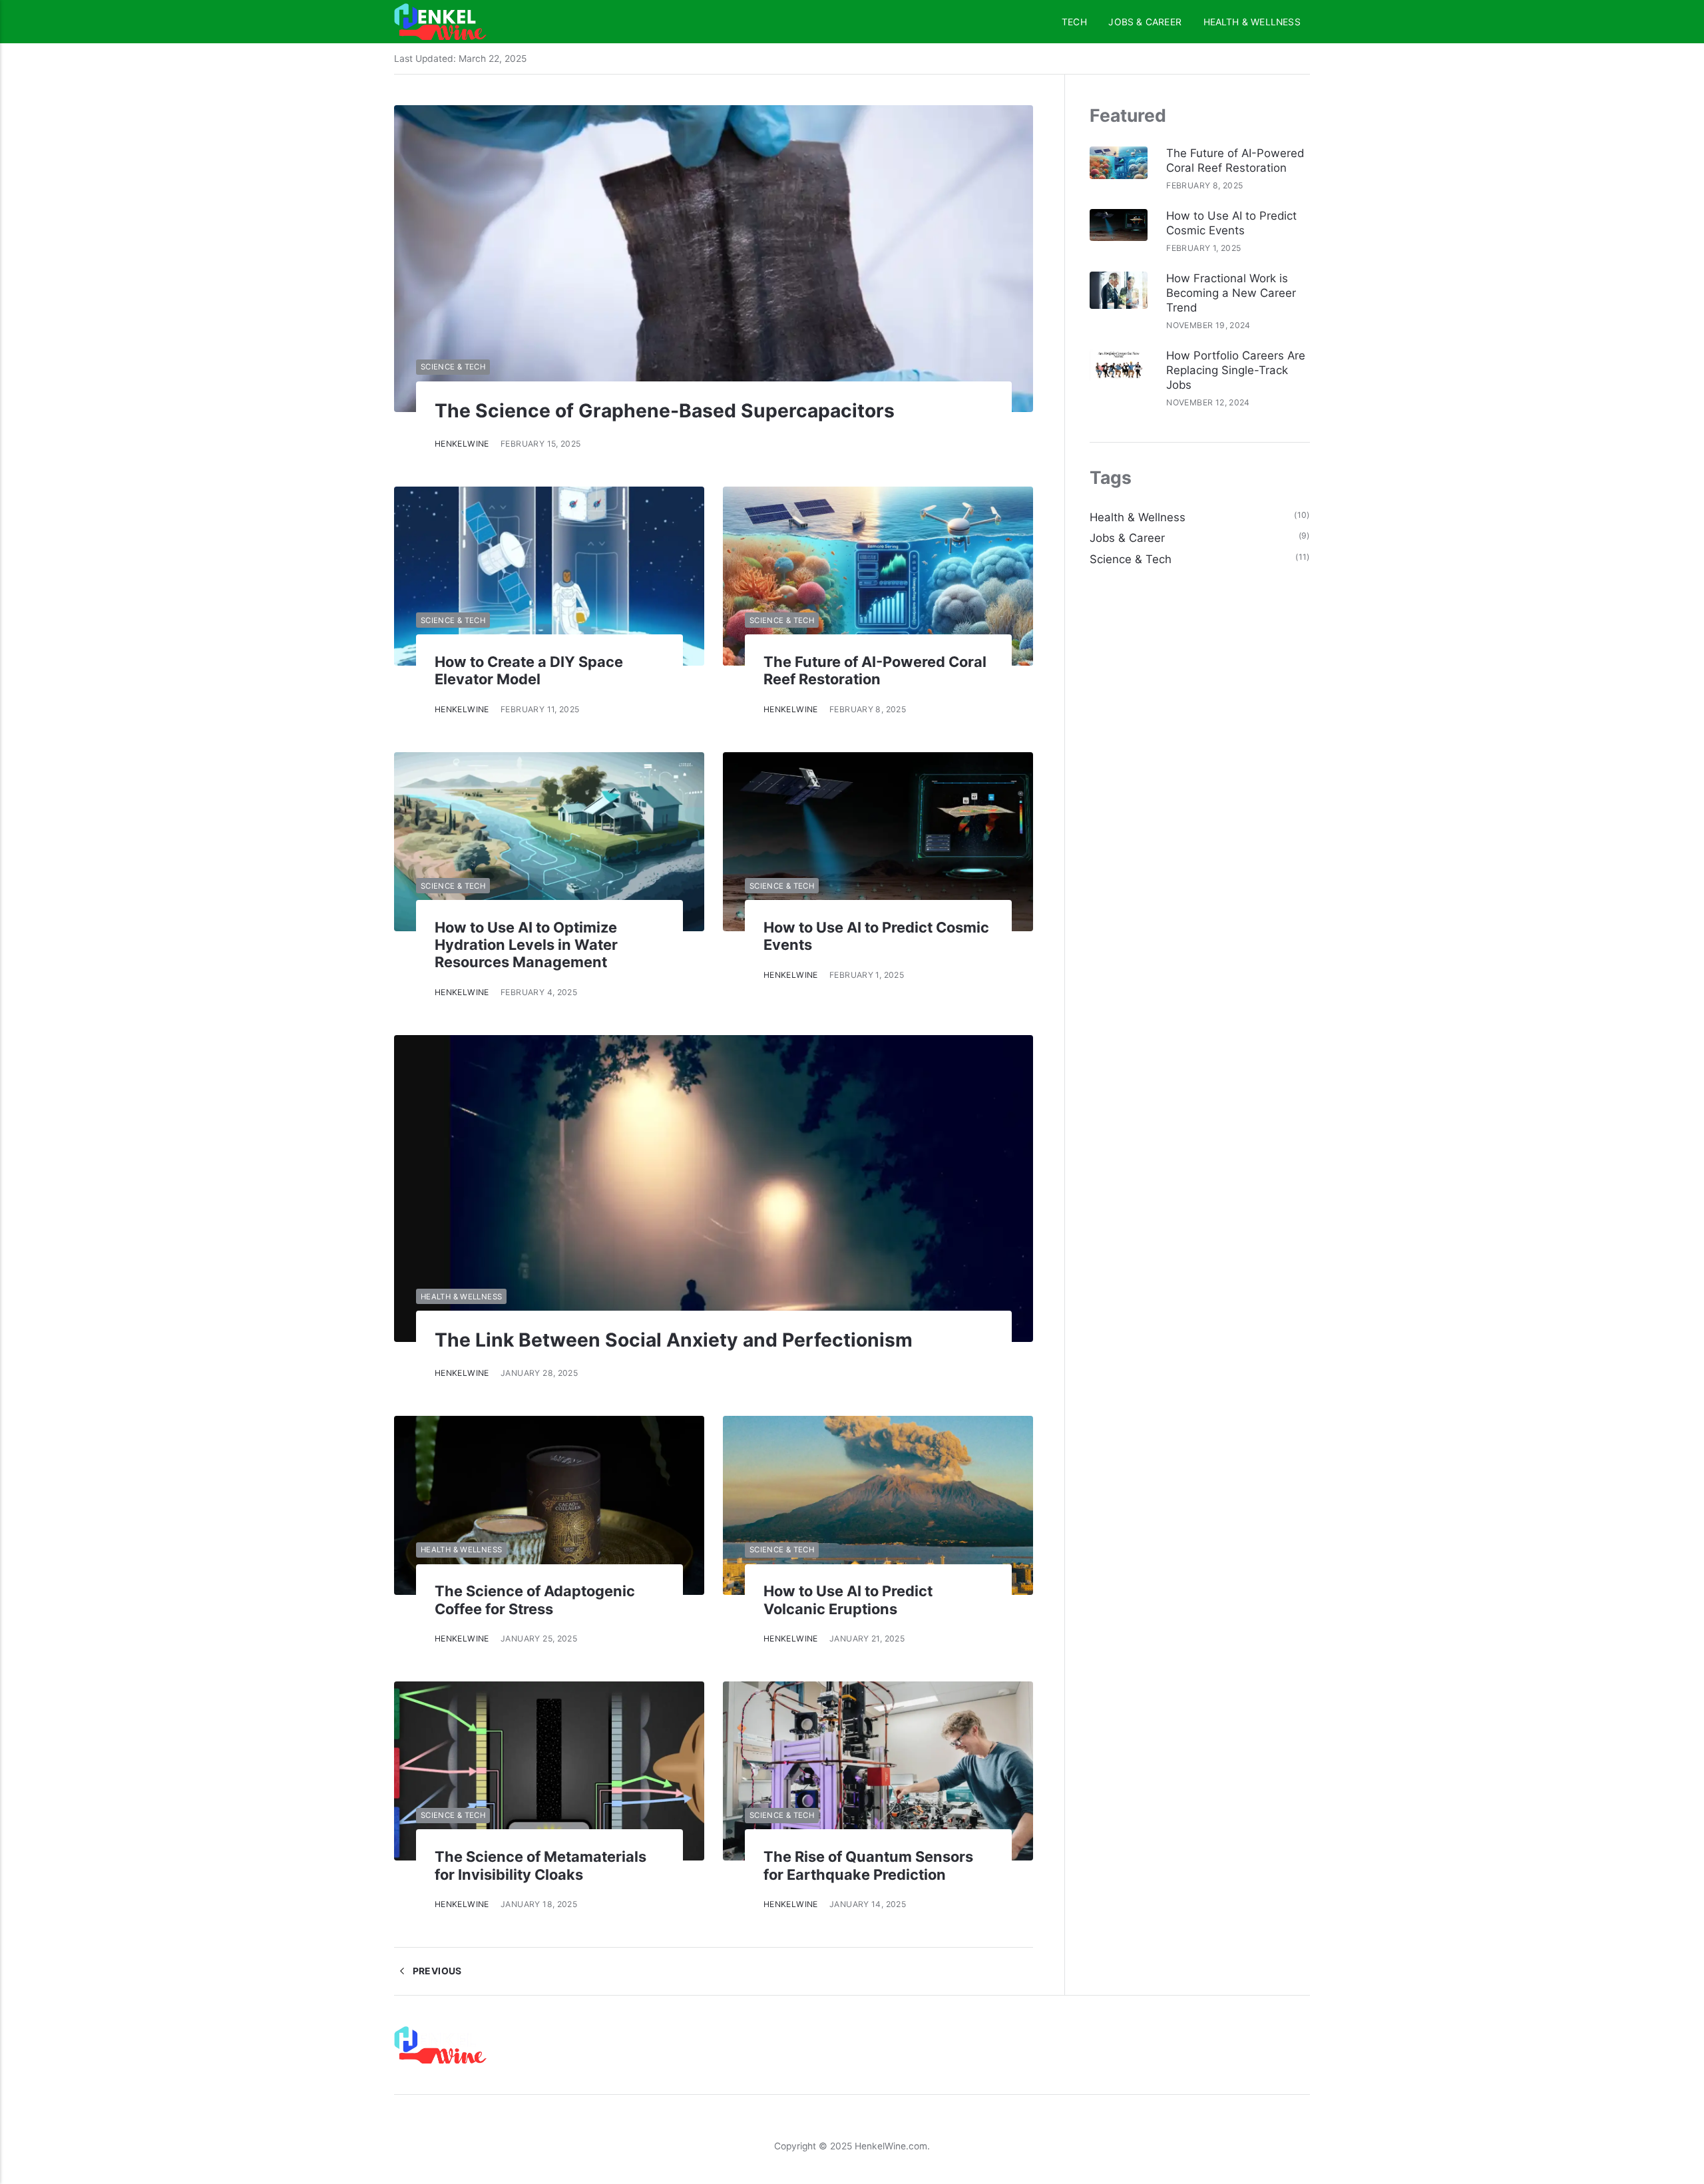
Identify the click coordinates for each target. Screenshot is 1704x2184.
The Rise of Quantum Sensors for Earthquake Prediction (868, 1865)
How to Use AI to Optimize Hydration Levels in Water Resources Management (526, 945)
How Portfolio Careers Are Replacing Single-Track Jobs (1236, 370)
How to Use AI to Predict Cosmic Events (1231, 223)
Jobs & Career (1145, 22)
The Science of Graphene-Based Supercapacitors (665, 411)
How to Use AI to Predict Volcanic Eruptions (848, 1600)
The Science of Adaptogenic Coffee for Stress (535, 1600)
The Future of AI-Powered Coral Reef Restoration (875, 670)
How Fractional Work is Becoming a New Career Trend (1231, 293)
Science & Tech (453, 367)
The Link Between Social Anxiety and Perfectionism (674, 1340)
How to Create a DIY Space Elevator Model (529, 670)
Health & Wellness (1252, 22)
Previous (436, 1971)
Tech (1074, 22)
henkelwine (462, 444)
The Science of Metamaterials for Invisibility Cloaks (540, 1865)
